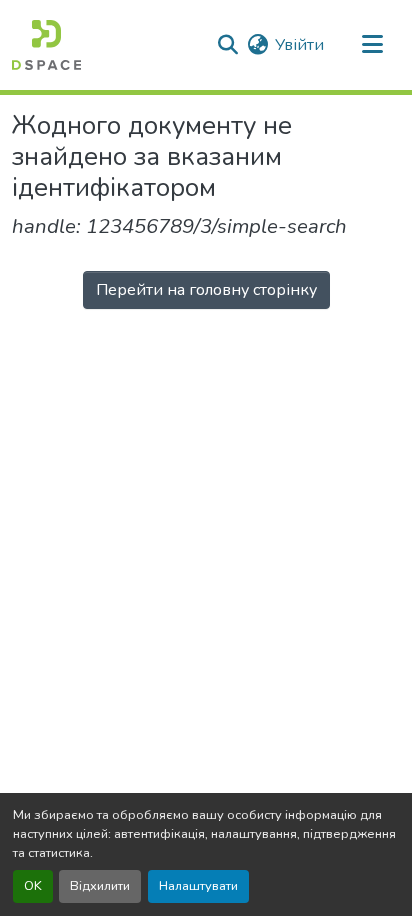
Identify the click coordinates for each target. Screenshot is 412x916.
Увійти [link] (299, 45)
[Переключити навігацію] (372, 45)
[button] (46, 45)
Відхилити (100, 886)
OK (33, 886)
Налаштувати (198, 886)
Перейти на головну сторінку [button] (206, 290)
